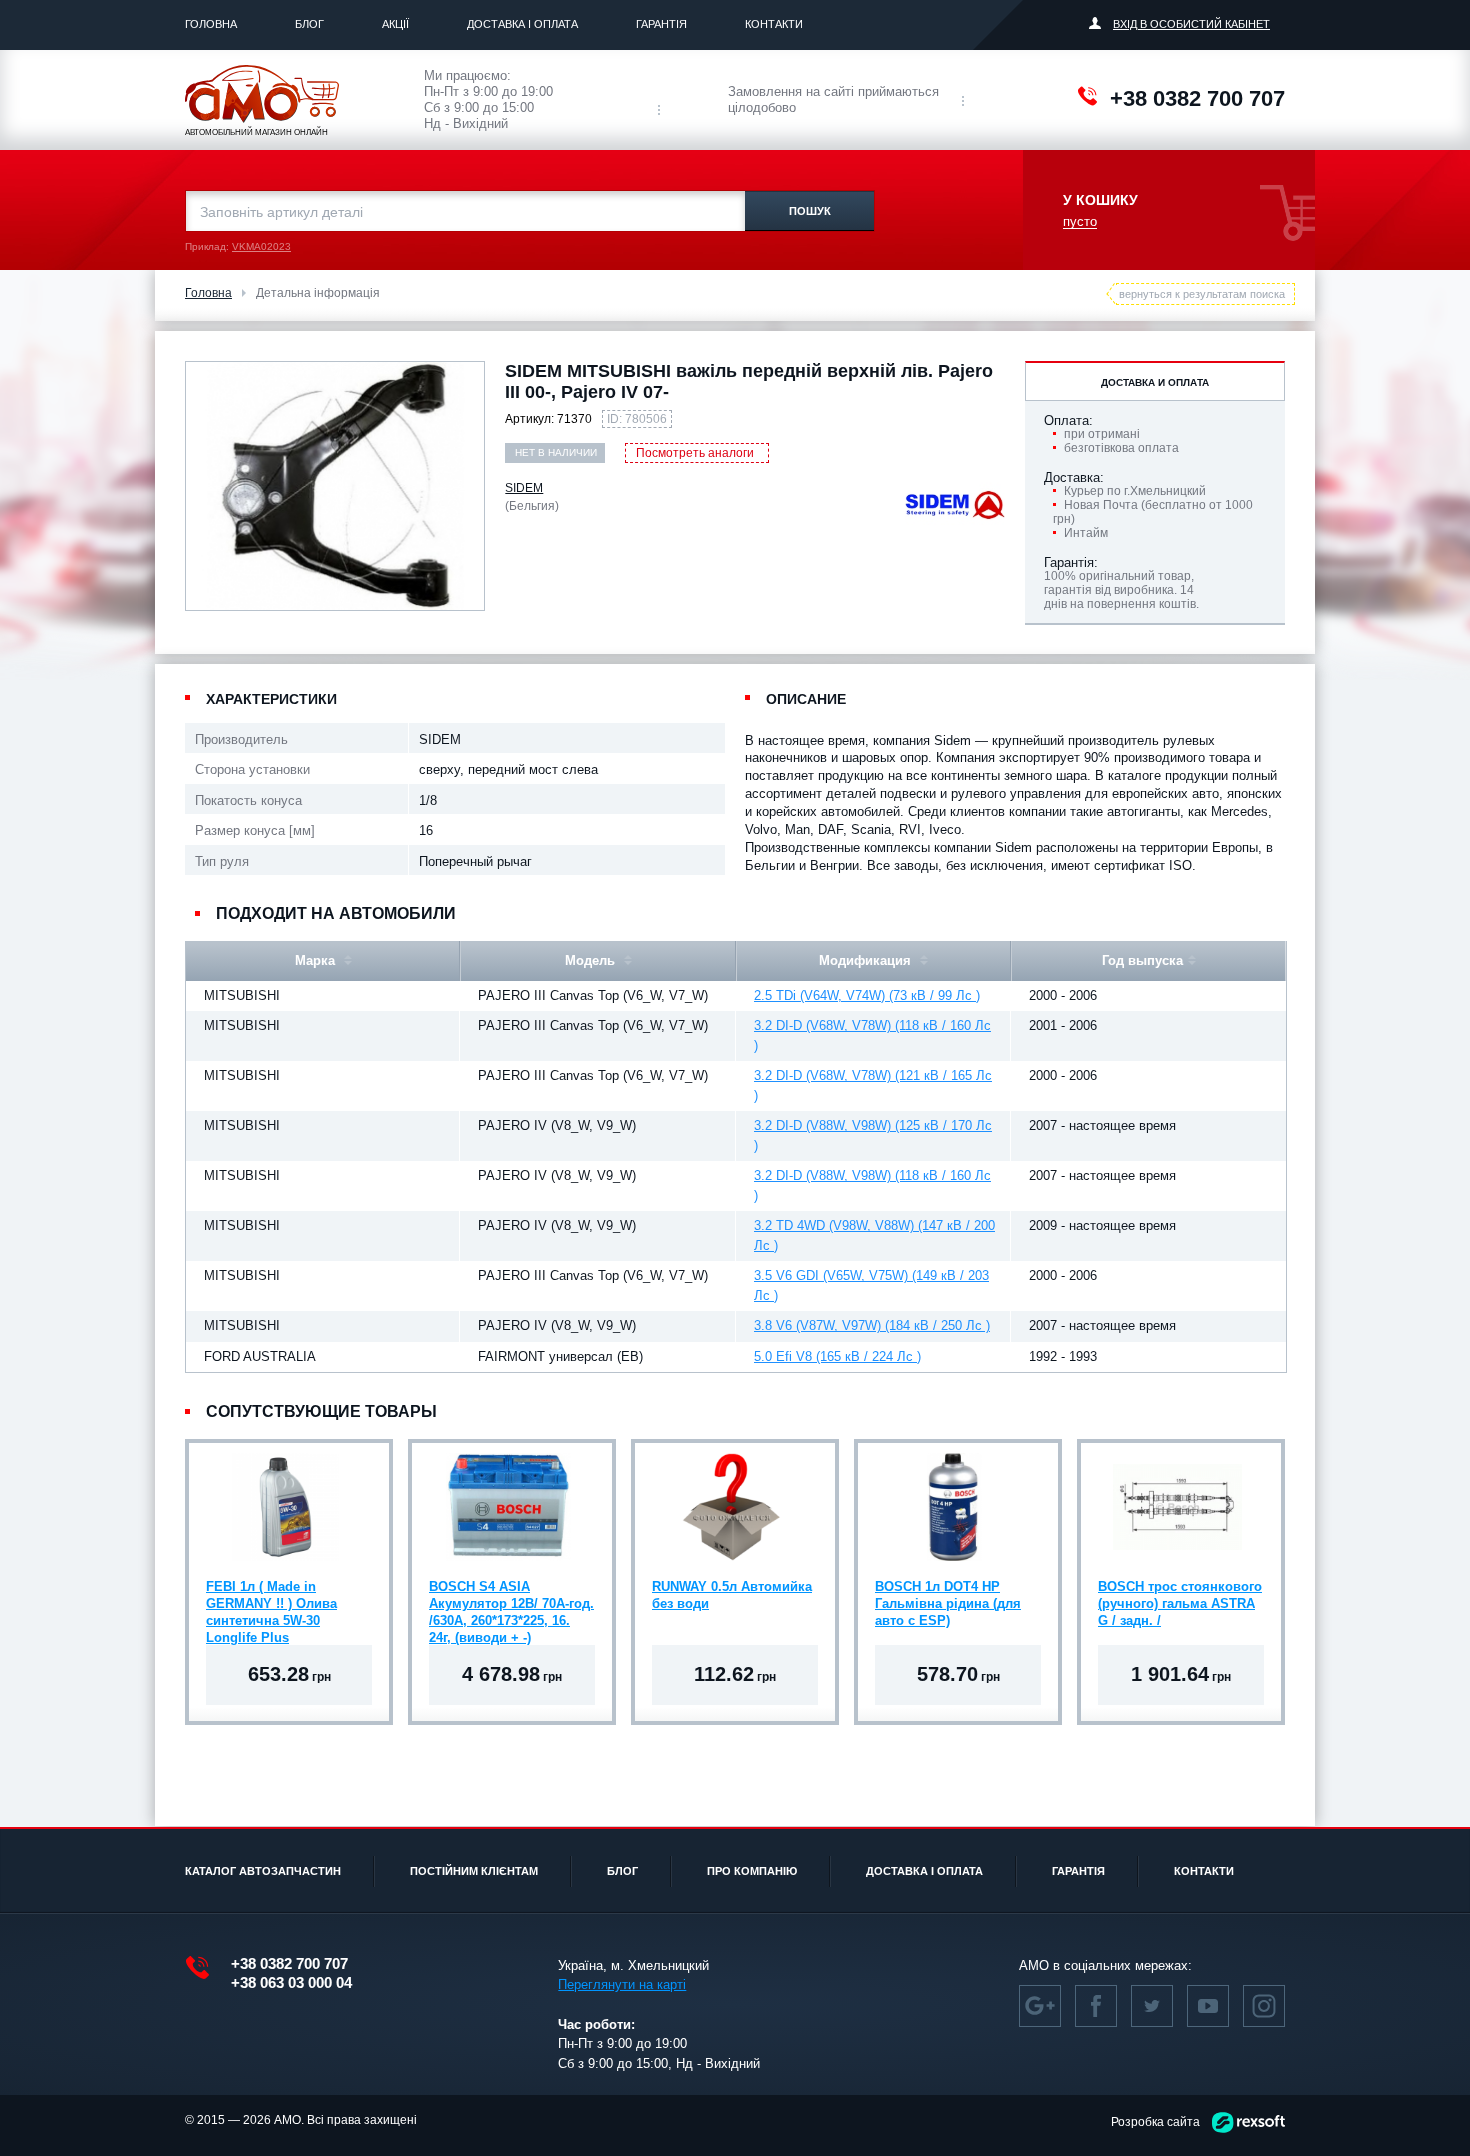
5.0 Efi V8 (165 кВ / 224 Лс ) (837, 1356)
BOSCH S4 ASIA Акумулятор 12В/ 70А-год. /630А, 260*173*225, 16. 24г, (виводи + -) (511, 1606)
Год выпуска (1142, 960)
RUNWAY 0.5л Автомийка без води (732, 1595)
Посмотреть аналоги (695, 453)
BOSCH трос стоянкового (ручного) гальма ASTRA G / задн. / (1180, 1603)
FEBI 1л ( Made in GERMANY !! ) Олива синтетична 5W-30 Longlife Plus (271, 1606)
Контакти (774, 24)
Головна (211, 24)
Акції (395, 24)
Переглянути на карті (622, 1984)
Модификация (867, 960)
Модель (592, 960)
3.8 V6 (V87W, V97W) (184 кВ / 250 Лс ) (872, 1325)
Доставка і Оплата (522, 24)
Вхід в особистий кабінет (1191, 24)
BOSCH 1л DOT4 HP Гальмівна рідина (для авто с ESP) (948, 1603)
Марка (317, 960)
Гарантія (661, 24)
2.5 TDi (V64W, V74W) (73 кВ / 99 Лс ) (867, 995)
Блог (309, 24)
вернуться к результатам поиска (1202, 294)
